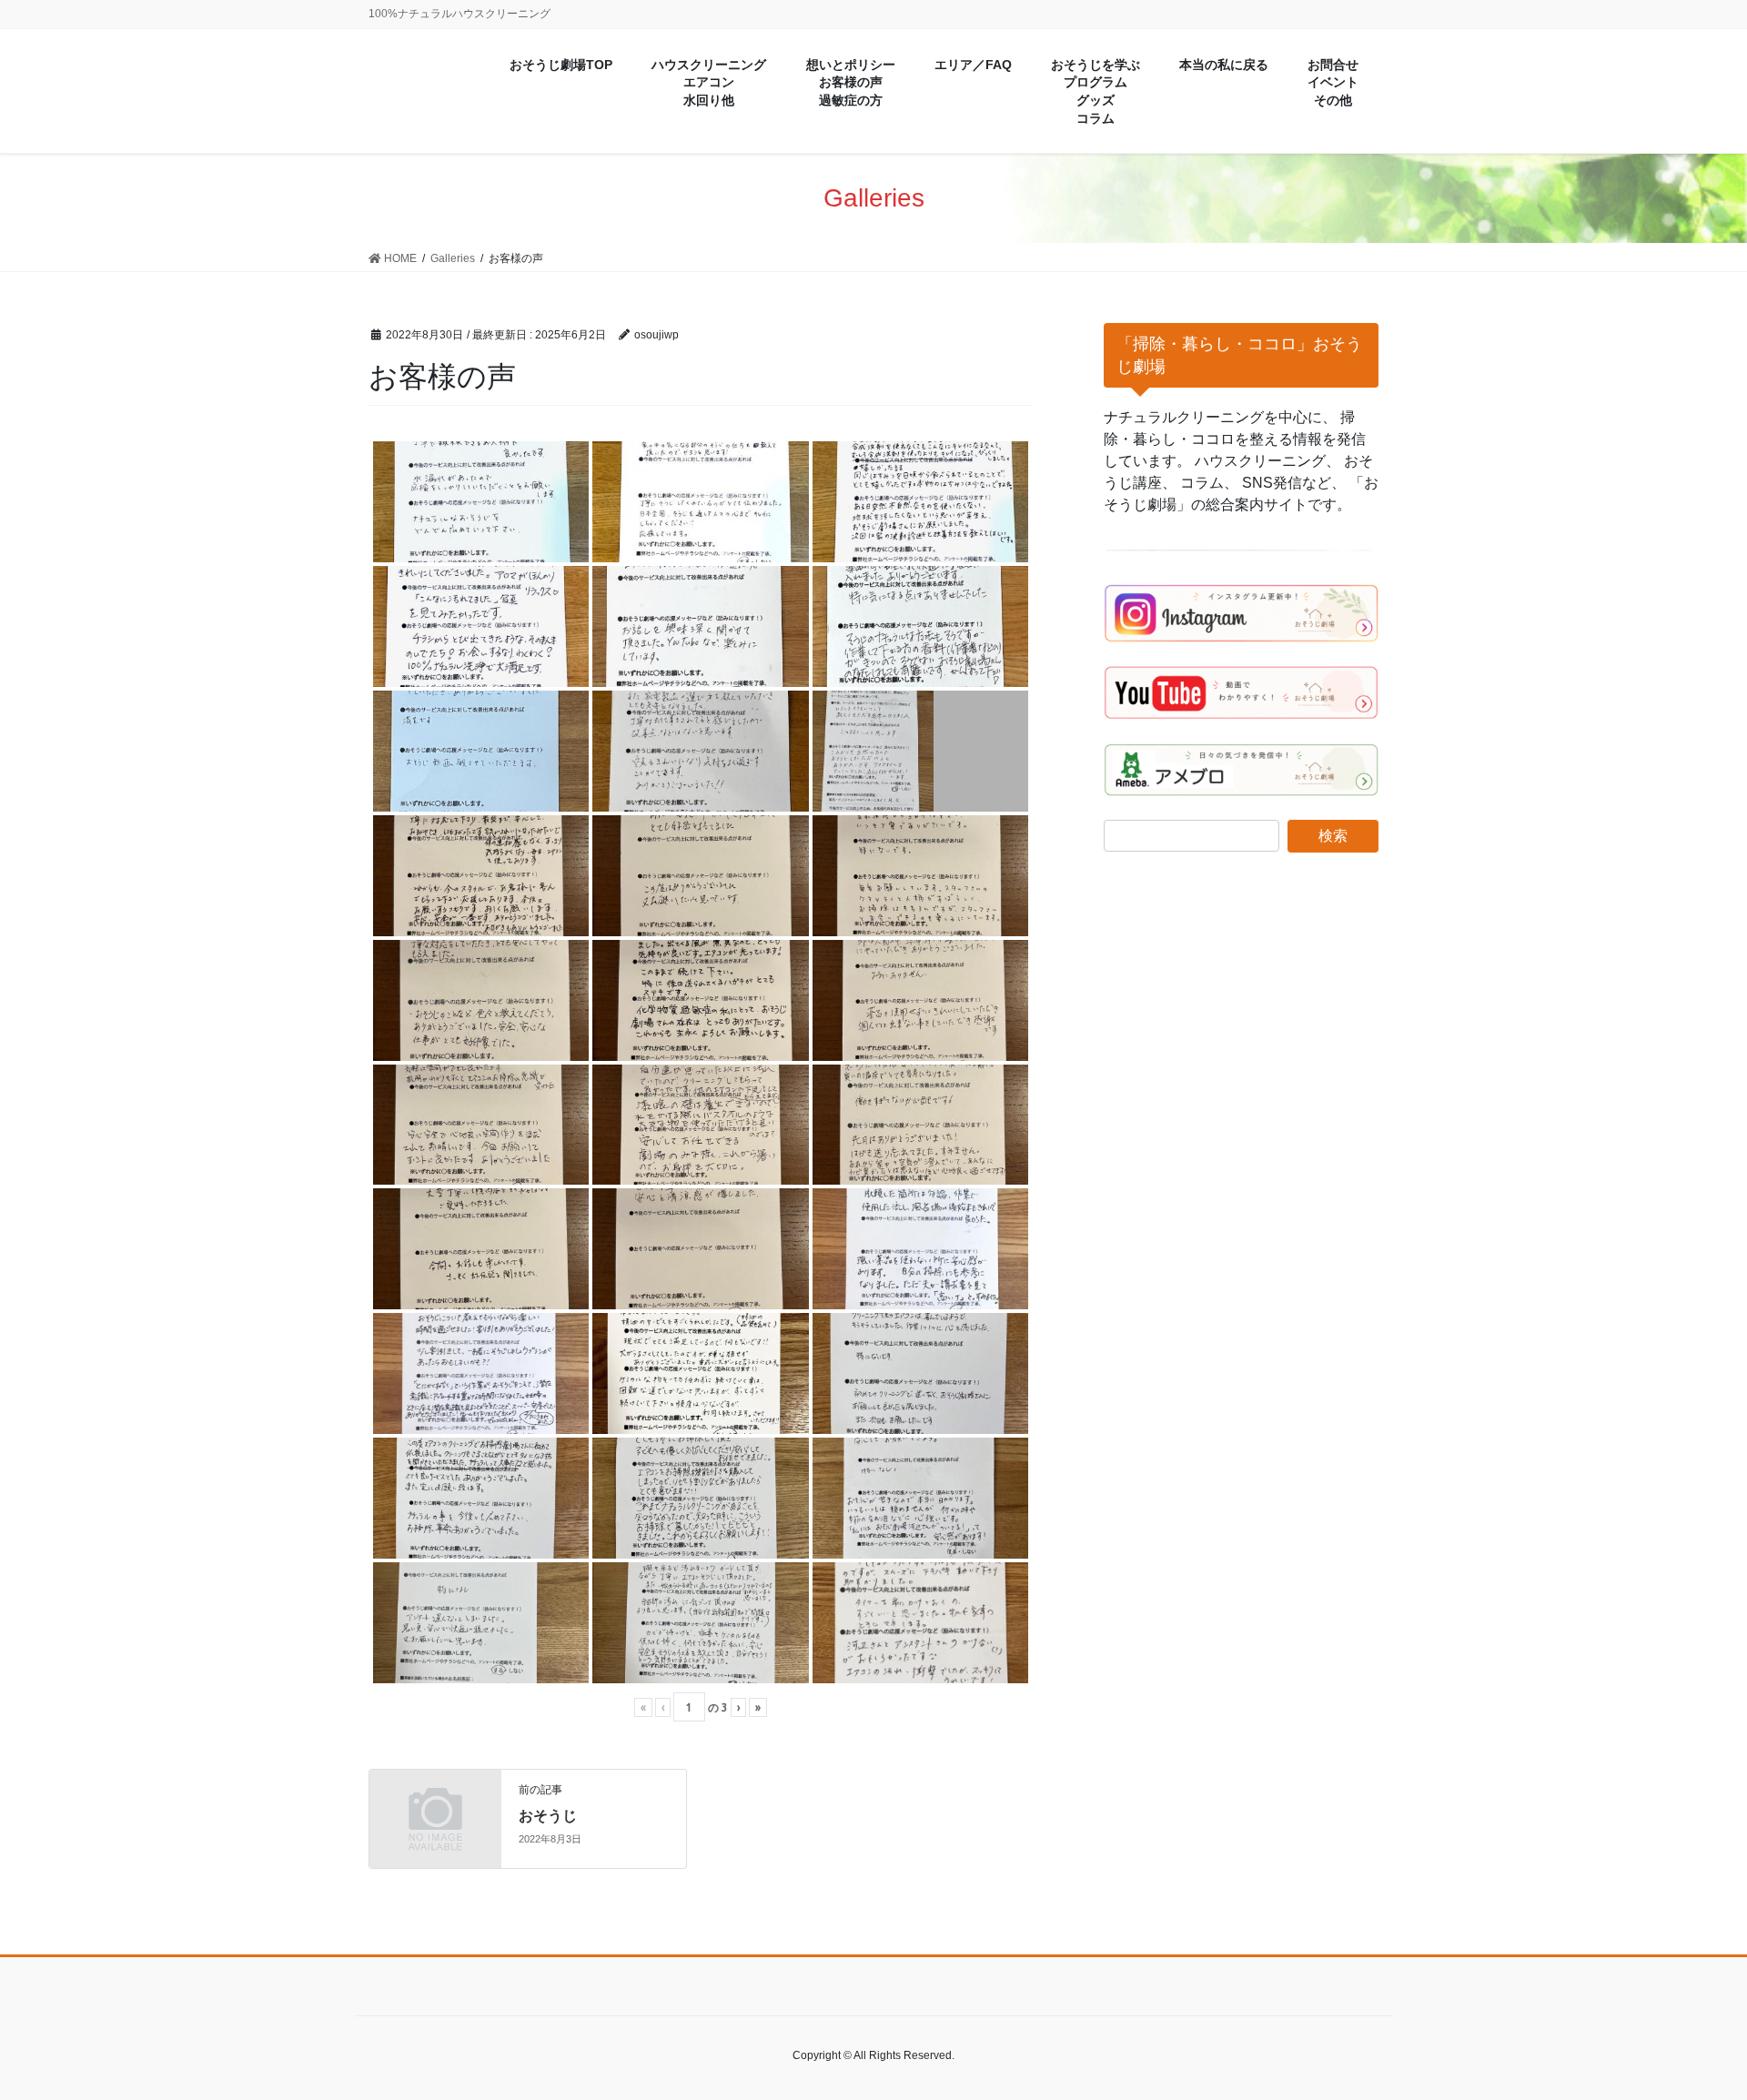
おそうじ (548, 1816)
